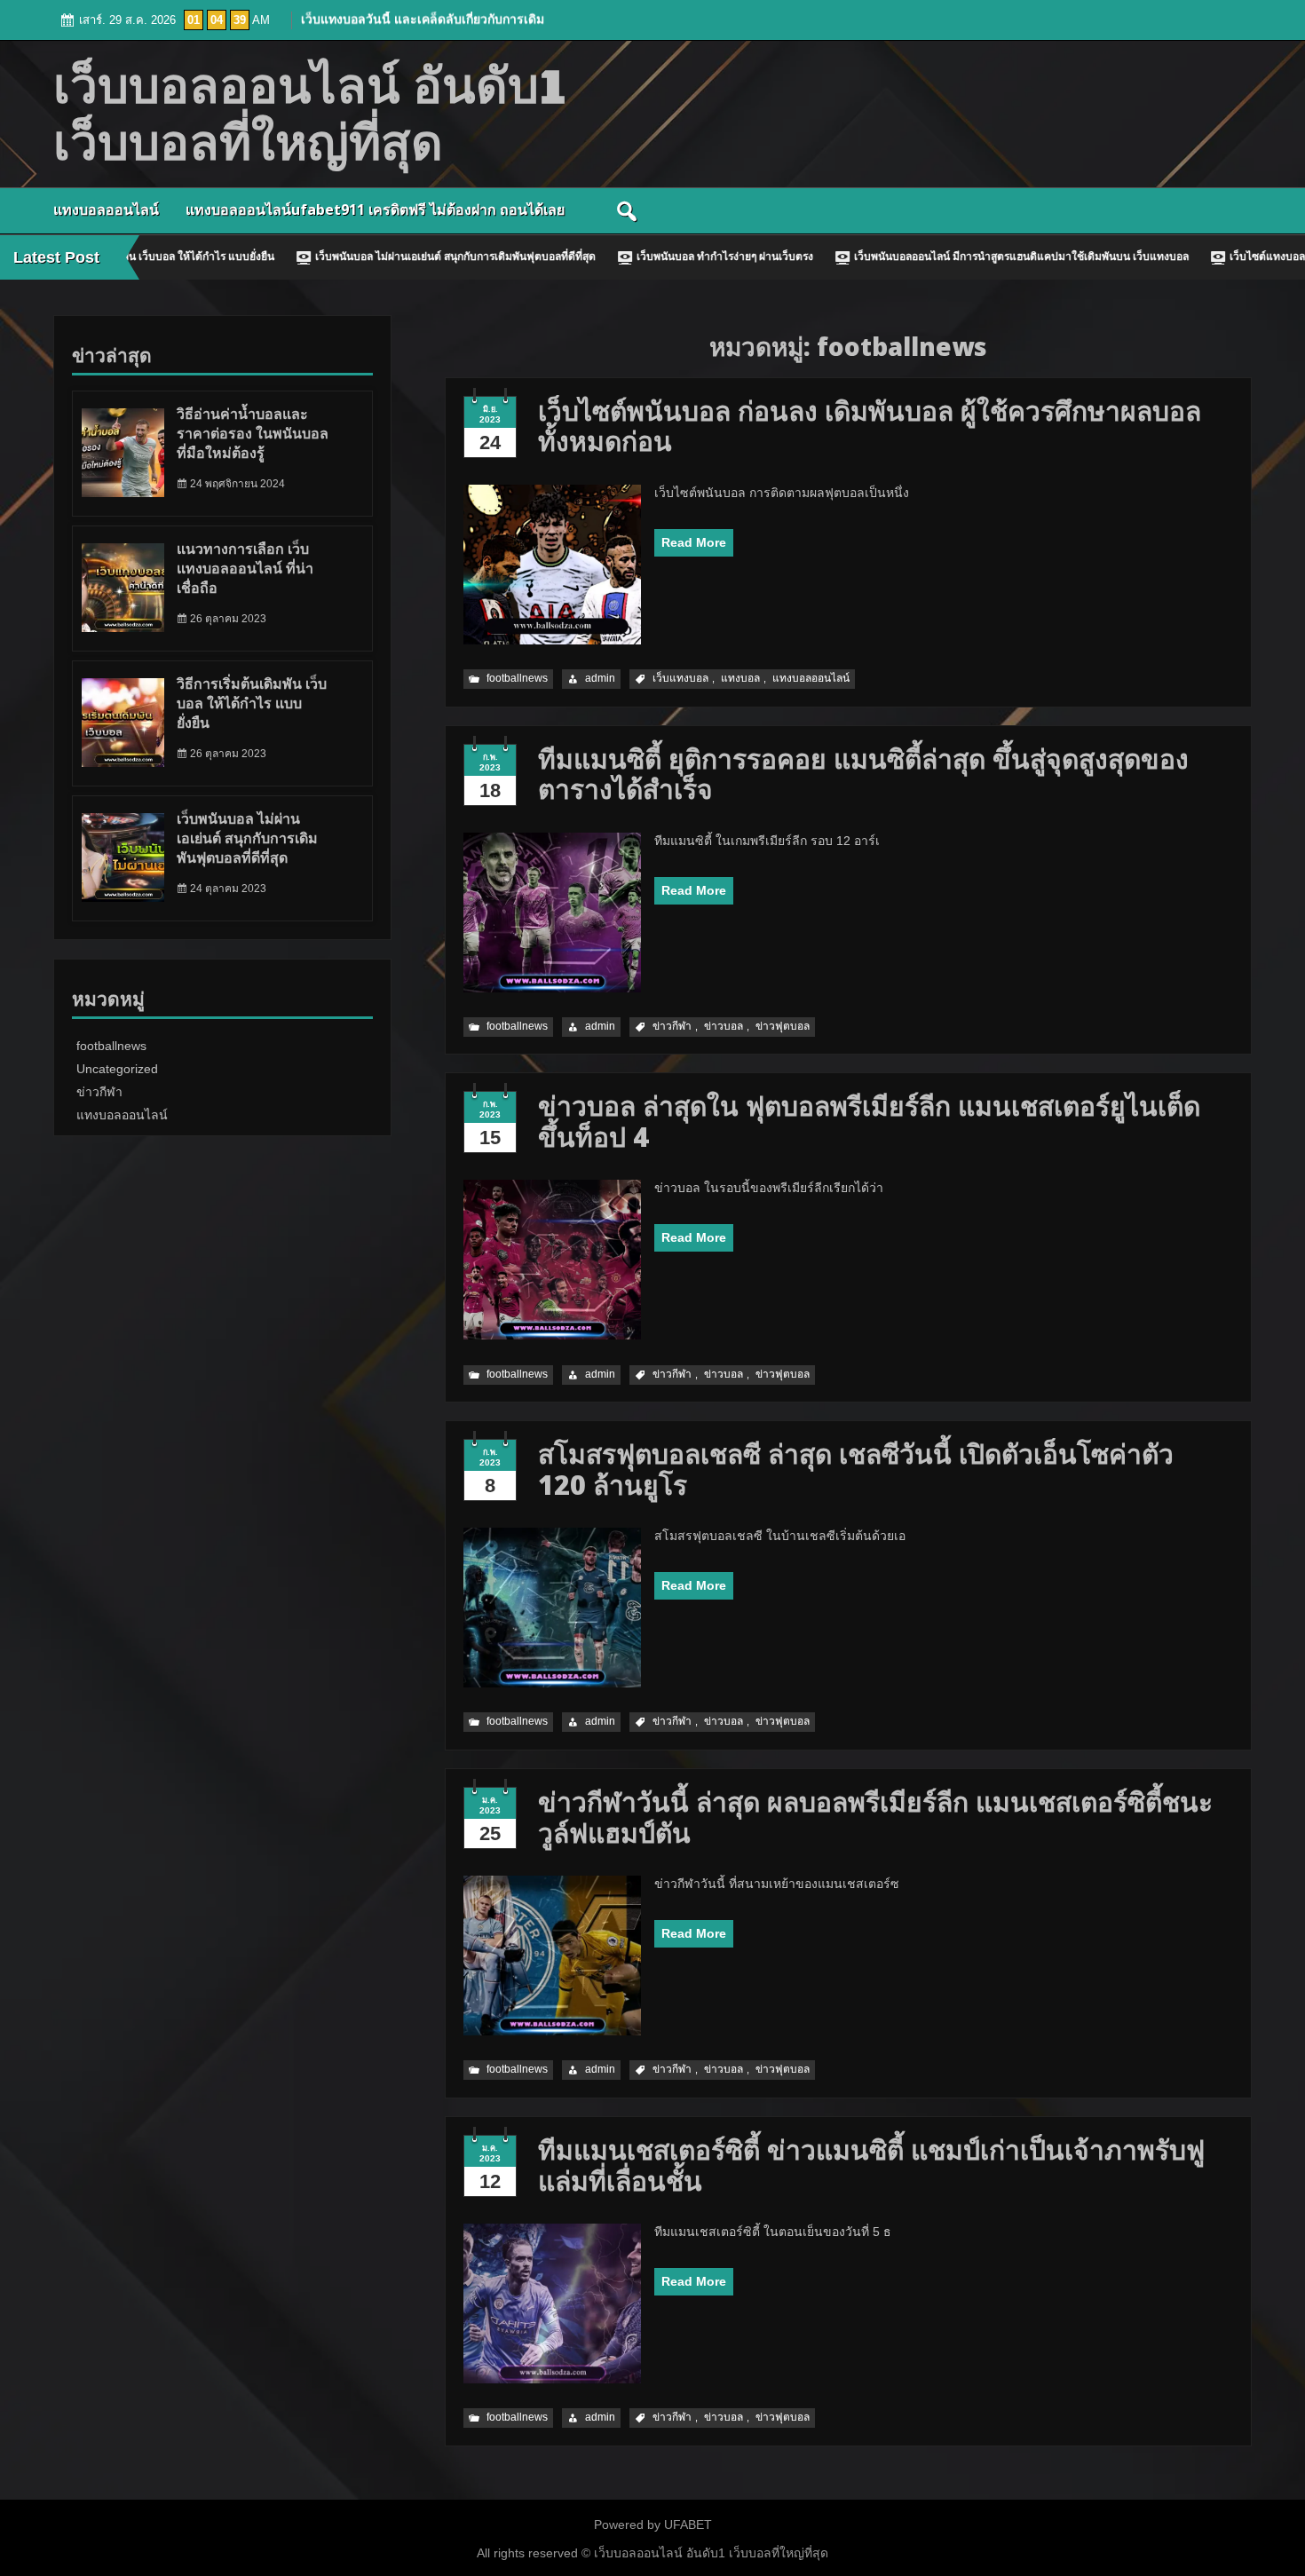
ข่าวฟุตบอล (783, 1026)
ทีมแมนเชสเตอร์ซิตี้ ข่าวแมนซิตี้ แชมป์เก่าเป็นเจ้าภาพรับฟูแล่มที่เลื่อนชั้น (871, 2165)
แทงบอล (740, 678)
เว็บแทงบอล (680, 678)
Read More (694, 542)
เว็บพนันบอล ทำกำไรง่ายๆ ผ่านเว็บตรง (619, 257)
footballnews (517, 678)
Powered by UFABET (653, 2525)
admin (600, 678)
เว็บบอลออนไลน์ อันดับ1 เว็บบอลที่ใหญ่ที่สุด (709, 2553)
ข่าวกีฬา (672, 1026)
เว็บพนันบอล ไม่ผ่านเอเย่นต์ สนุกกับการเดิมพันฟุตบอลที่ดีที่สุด (350, 257)
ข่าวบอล (724, 1026)
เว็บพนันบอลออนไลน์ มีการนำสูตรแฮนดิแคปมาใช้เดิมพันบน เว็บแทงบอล (916, 257)
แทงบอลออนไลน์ (106, 209)
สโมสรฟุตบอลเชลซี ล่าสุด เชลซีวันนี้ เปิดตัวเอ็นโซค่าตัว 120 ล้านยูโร (856, 1469)
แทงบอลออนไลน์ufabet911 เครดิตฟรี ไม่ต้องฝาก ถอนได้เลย (375, 209)
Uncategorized (117, 1069)
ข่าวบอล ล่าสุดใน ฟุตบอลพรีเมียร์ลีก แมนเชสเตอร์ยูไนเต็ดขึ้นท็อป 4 (869, 1121)
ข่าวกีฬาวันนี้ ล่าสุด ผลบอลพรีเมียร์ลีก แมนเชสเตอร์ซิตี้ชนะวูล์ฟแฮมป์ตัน (875, 1817)
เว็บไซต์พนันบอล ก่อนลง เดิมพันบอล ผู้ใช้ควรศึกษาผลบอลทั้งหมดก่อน (870, 426)
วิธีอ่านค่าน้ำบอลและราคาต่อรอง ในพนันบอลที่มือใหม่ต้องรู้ (253, 434)
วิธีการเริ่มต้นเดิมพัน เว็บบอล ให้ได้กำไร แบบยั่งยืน (252, 703)
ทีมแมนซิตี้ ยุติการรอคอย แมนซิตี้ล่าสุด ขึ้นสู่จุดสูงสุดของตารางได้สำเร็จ (863, 774)
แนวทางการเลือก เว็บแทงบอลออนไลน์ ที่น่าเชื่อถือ (245, 569)
